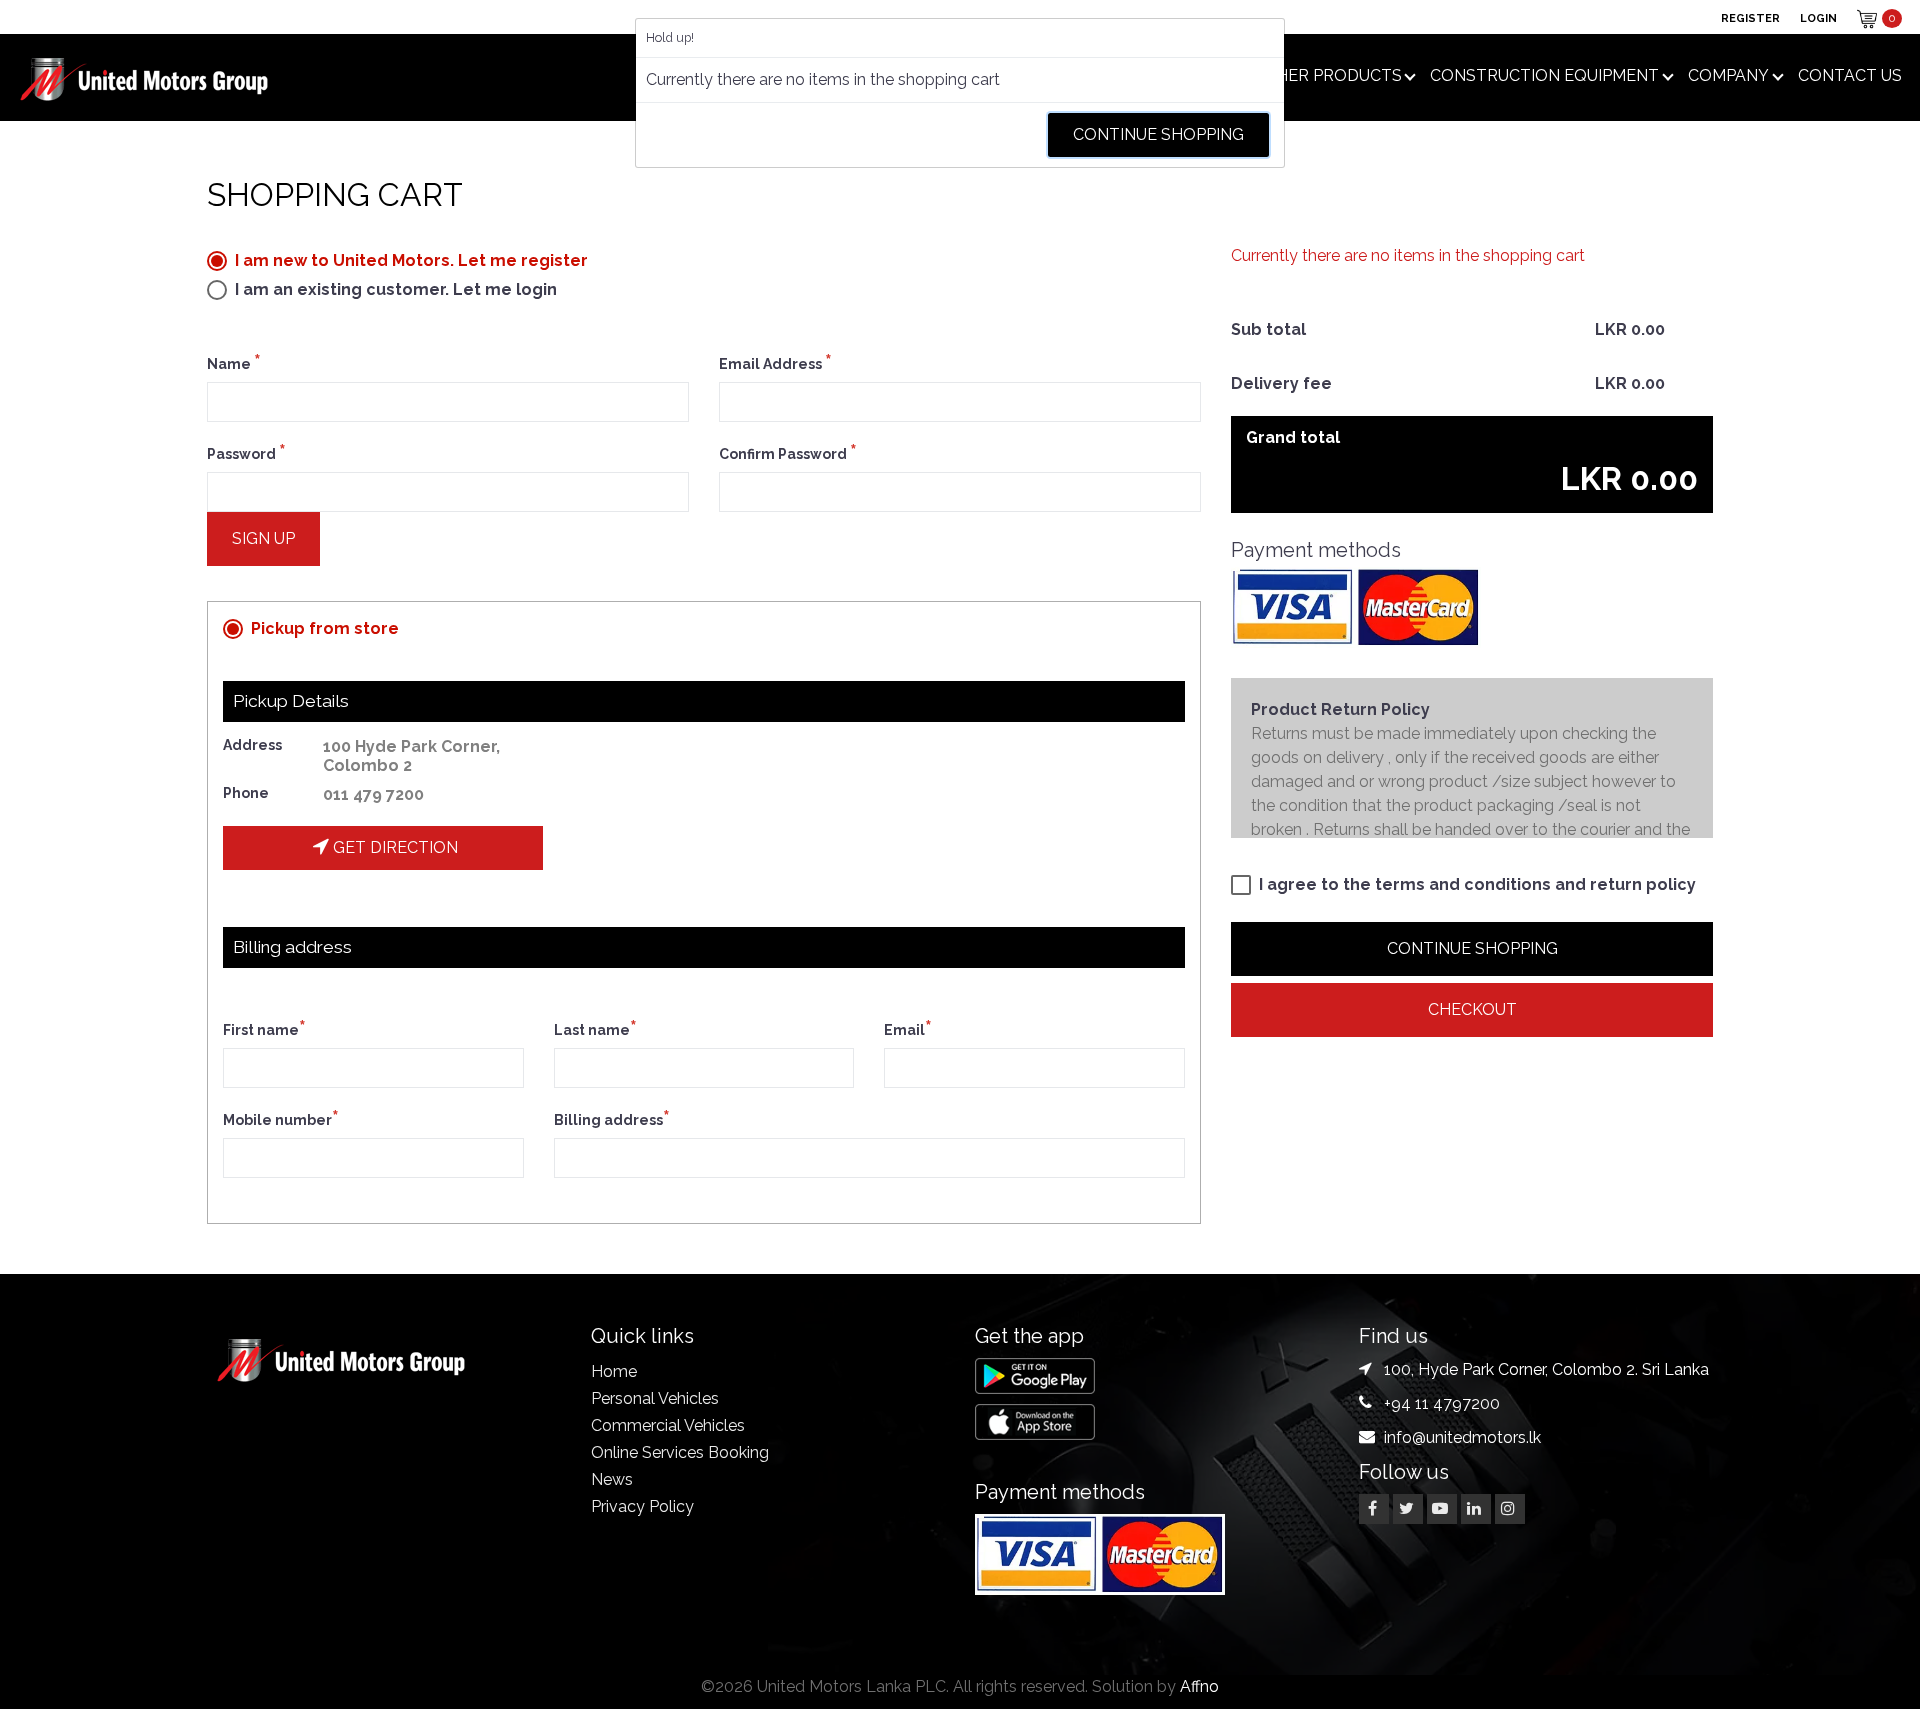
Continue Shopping (1158, 134)
